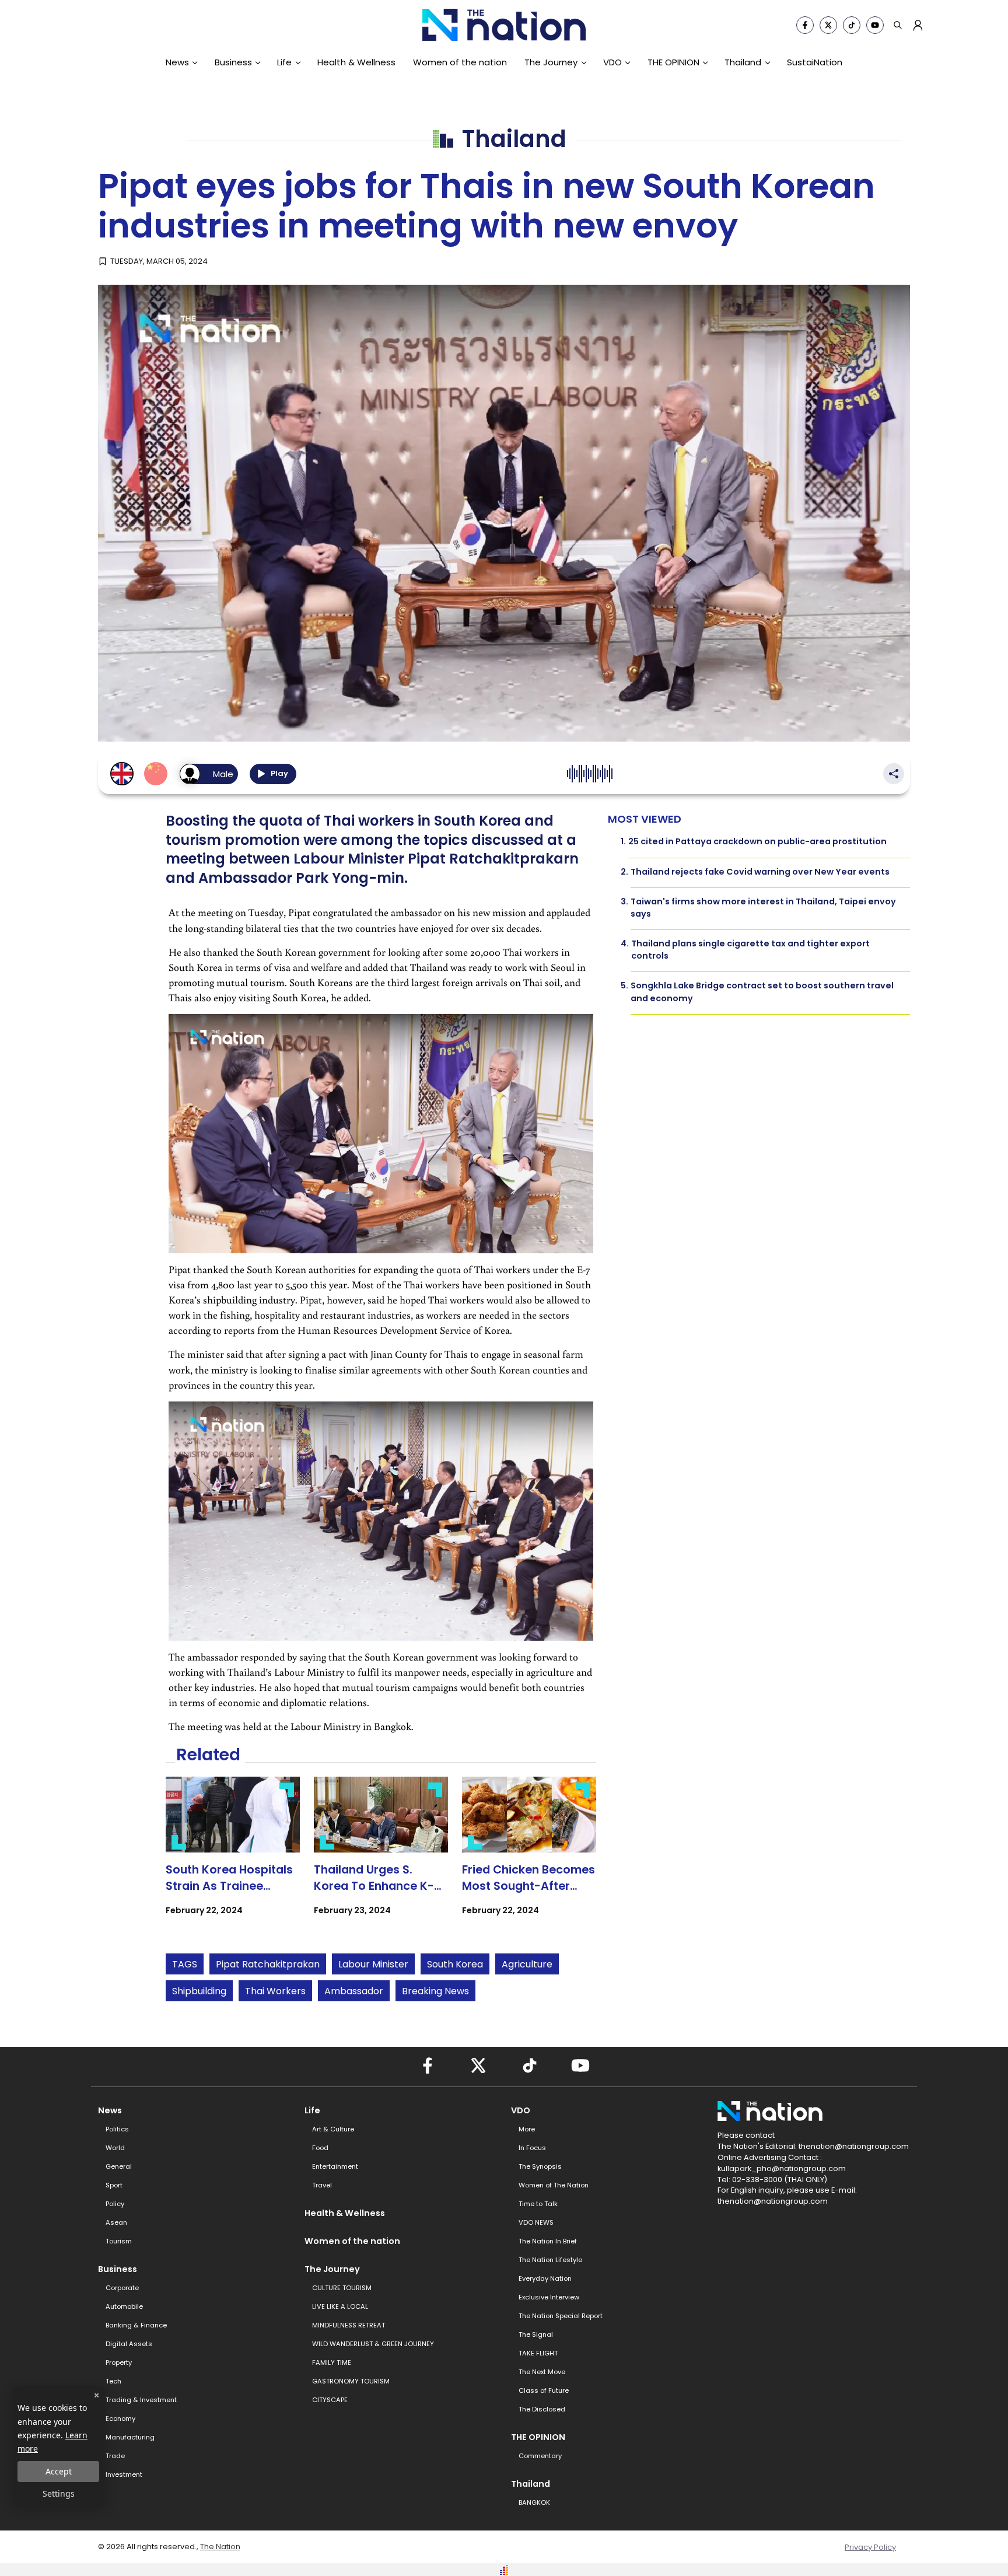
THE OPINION (673, 62)
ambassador (354, 1991)
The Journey (551, 62)
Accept (59, 2471)
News (177, 62)
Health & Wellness (356, 62)
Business (233, 62)
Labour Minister (373, 1964)
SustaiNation (815, 62)
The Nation (220, 2547)
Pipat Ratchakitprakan (268, 1964)
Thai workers (275, 1991)
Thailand (743, 62)
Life (284, 62)
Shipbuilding (199, 1991)
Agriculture (527, 1964)
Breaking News (435, 1991)
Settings (59, 2493)
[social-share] (805, 25)
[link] (233, 1856)
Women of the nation (460, 62)
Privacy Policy (870, 2547)
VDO (612, 62)
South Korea (455, 1964)
